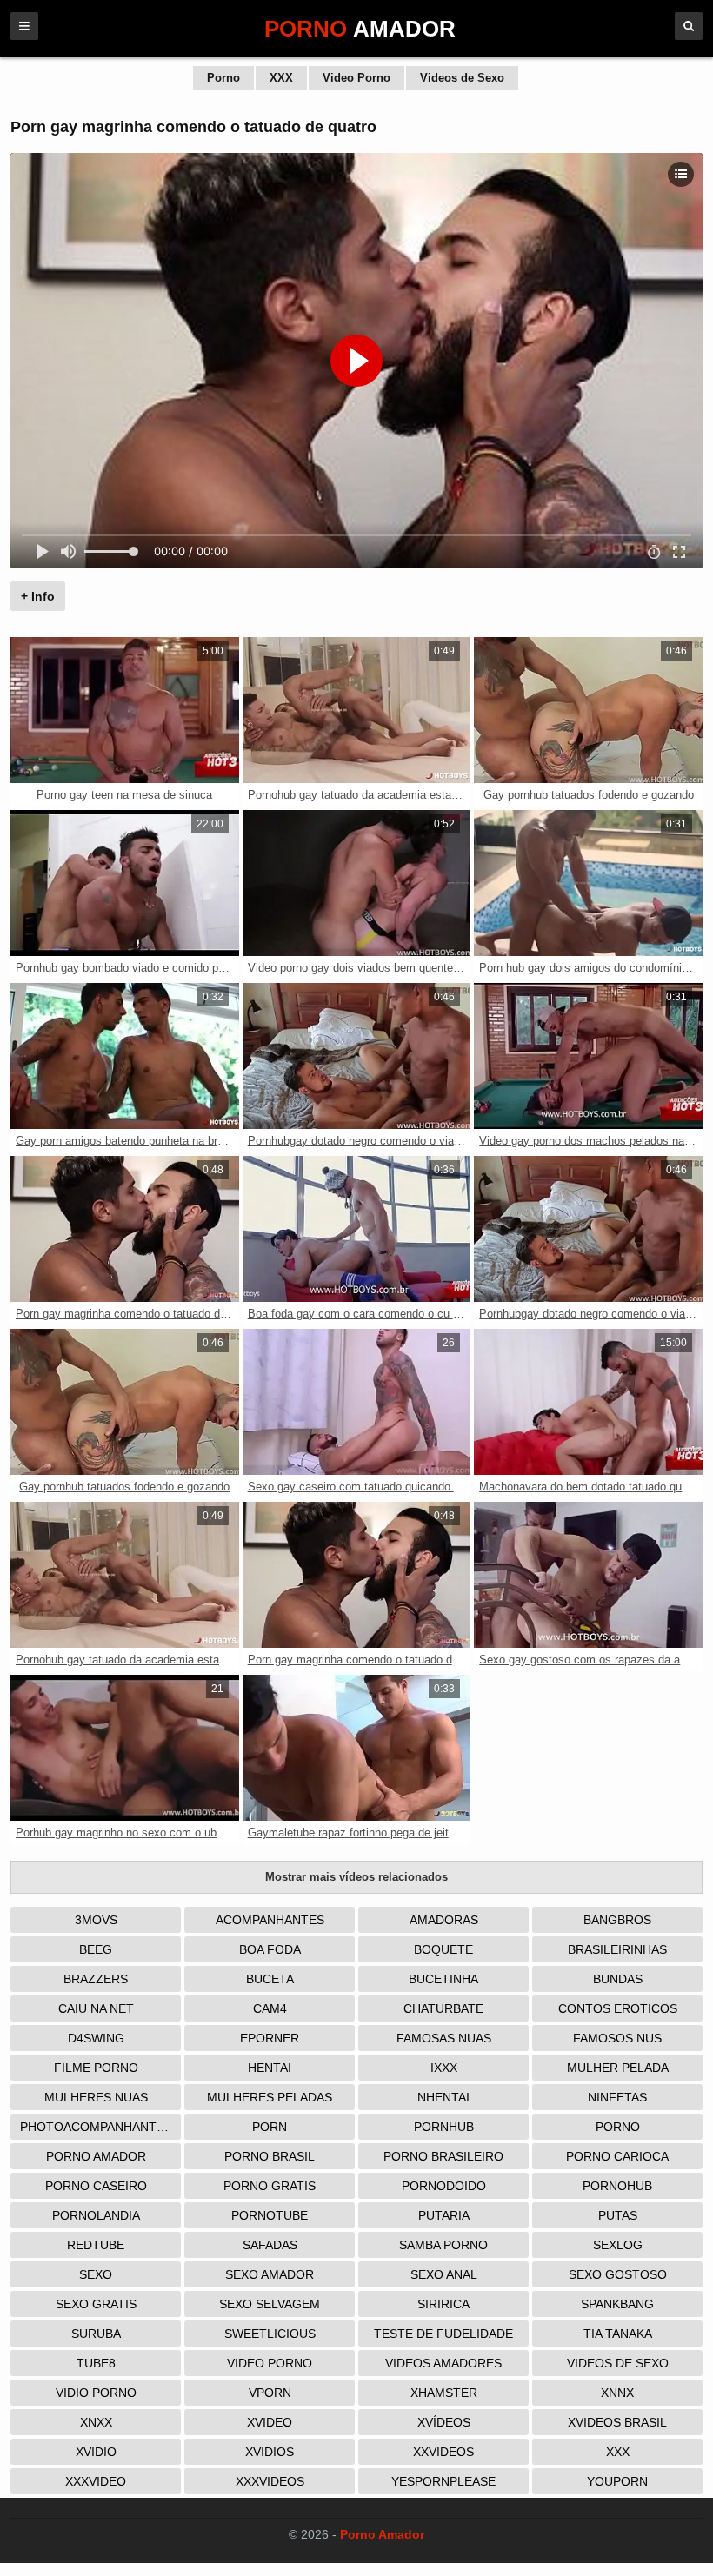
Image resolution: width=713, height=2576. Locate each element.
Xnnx (617, 2393)
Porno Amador (96, 2156)
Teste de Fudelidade (443, 2334)
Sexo (96, 2274)
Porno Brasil (270, 2156)
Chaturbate (443, 2008)
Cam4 (270, 2008)
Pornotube (270, 2215)
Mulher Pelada (618, 2068)
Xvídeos (444, 2422)
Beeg (96, 1949)
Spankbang (617, 2304)
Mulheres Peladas (270, 2097)
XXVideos (443, 2452)
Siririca (443, 2304)
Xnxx (96, 2422)
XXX (281, 78)
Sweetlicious (270, 2334)
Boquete (443, 1949)
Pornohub (617, 2186)
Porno (223, 78)
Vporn (270, 2393)
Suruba (96, 2334)
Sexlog (618, 2245)
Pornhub (444, 2127)
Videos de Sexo (462, 78)
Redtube (96, 2245)
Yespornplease (443, 2481)
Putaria (444, 2215)
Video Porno (356, 78)
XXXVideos (270, 2481)
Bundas (618, 1979)
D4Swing (96, 2038)
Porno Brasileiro (443, 2156)
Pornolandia (96, 2215)
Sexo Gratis (96, 2304)
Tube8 (96, 2363)
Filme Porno (96, 2068)
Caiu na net (96, 2008)
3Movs (96, 1920)
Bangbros (617, 1920)
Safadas (270, 2245)
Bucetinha (443, 1979)
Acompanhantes (270, 1920)
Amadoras (444, 1920)
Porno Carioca (617, 2156)
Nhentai (443, 2097)
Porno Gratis (270, 2186)
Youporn (617, 2481)
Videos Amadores (443, 2363)
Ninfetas (617, 2097)
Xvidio (96, 2452)
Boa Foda (270, 1949)
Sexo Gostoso (618, 2274)
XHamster (444, 2393)
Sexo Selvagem (270, 2304)
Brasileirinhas (617, 1949)
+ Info (38, 596)
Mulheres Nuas (96, 2097)
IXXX (444, 2068)
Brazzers (96, 1979)
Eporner (270, 2038)
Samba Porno (443, 2245)
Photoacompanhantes (96, 2127)
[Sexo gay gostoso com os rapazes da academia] (588, 1575)
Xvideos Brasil (617, 2422)
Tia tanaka (618, 2334)
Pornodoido (444, 2186)
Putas (618, 2215)
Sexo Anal (444, 2274)
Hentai (270, 2068)
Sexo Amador (270, 2274)
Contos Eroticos (618, 2008)
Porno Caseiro (96, 2186)
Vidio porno (96, 2393)
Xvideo (270, 2422)
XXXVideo (96, 2481)
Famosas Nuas (444, 2038)
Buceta (270, 1979)
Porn (270, 2127)
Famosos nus (617, 2038)
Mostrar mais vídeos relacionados (356, 1877)
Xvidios (270, 2452)
